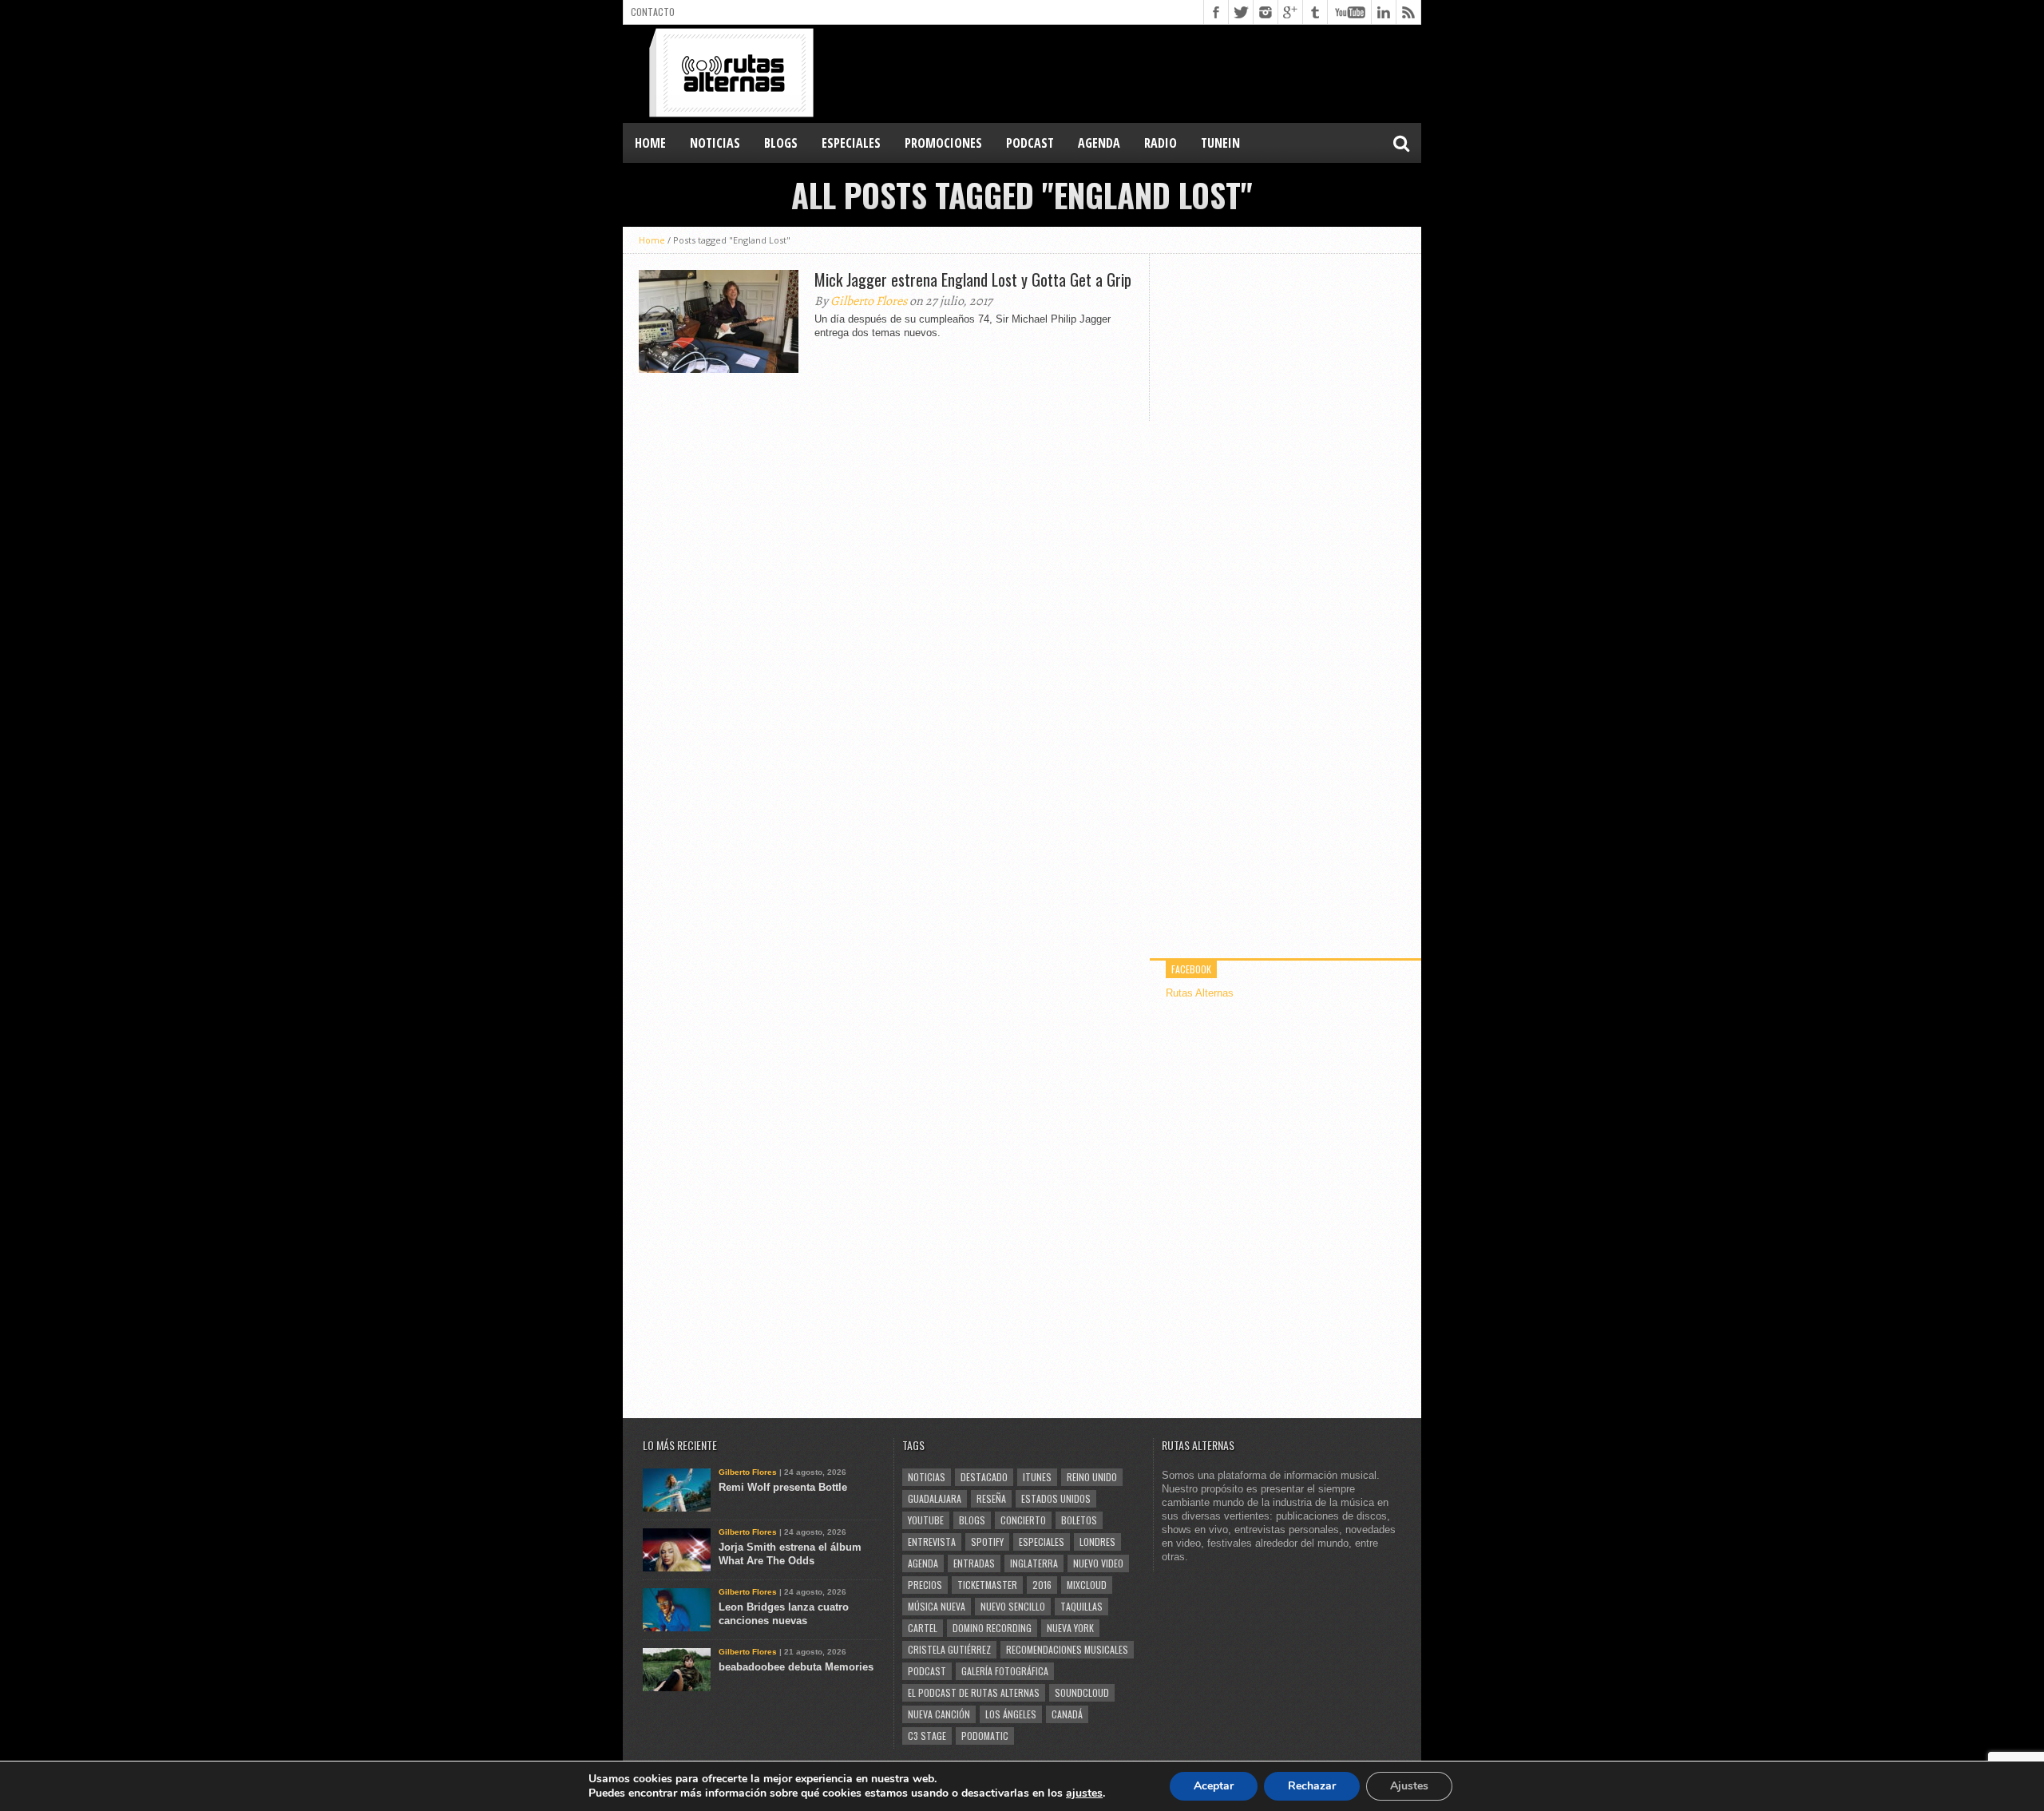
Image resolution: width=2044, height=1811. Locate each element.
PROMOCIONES (943, 143)
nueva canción (939, 1714)
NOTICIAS (715, 143)
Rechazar (1312, 1786)
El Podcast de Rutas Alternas (974, 1692)
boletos (1079, 1520)
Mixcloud (1087, 1585)
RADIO (1161, 143)
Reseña (991, 1498)
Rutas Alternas (1200, 993)
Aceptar (1214, 1786)
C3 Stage (927, 1736)
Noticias (927, 1477)
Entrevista (932, 1542)
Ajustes (1409, 1786)
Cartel (923, 1628)
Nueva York (1070, 1628)
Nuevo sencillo (1013, 1606)
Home (650, 143)
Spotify (987, 1542)
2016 (1042, 1585)
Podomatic (985, 1736)
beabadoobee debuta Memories (796, 1667)
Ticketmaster (987, 1585)
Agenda (923, 1563)
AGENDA (1099, 143)
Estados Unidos (1056, 1498)
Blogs (972, 1520)
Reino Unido (1092, 1477)
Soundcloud (1082, 1692)
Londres (1097, 1542)
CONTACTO (653, 12)
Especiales (1042, 1542)
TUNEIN (1220, 143)
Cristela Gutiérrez (949, 1649)
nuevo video (1098, 1563)
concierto (1023, 1520)
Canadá (1067, 1714)
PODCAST (1030, 143)
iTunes (1037, 1477)
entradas (974, 1563)
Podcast (927, 1671)
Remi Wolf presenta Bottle (783, 1487)
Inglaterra (1034, 1563)
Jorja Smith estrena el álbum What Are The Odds (790, 1554)
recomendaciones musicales (1067, 1649)
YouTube (926, 1520)
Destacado (984, 1477)
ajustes (1084, 1793)
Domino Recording (992, 1628)
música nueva (937, 1606)
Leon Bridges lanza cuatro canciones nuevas (784, 1614)
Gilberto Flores (869, 301)
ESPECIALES (851, 143)
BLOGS (781, 143)
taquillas (1081, 1606)
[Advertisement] (1131, 73)
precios (925, 1585)
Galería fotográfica (1005, 1671)
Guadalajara (935, 1498)
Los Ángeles (1011, 1714)
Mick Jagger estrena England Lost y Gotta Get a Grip (973, 279)
